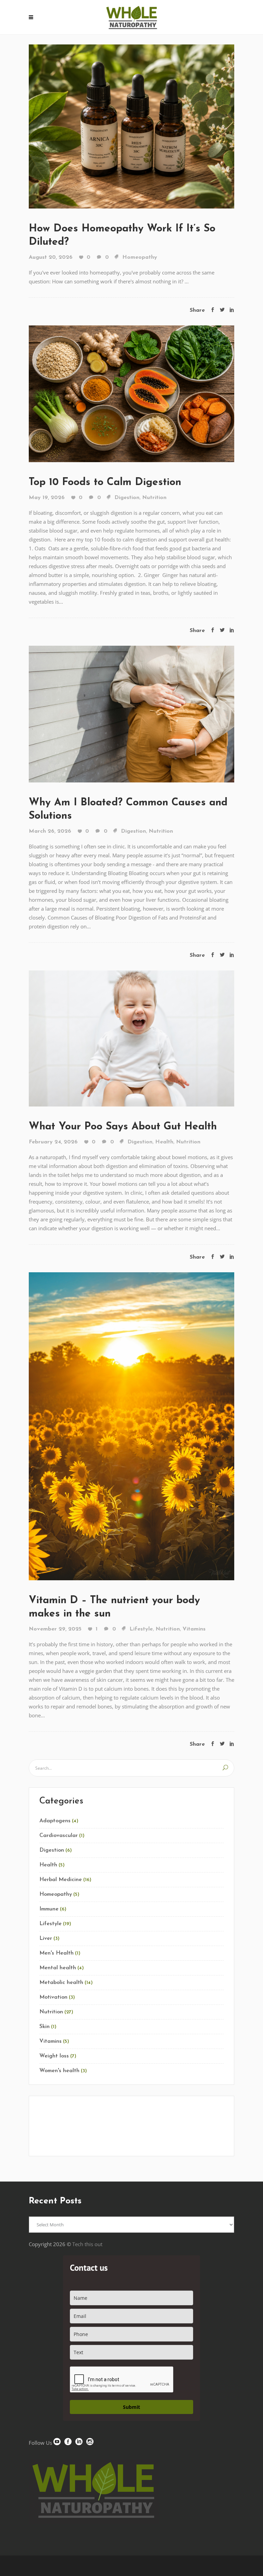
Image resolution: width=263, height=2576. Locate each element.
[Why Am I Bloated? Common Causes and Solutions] (131, 713)
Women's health (59, 2071)
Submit (131, 2407)
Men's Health (57, 1953)
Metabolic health (61, 1983)
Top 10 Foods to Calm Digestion (107, 482)
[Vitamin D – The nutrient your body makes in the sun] (131, 1425)
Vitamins (194, 1629)
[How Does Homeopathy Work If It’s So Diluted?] (131, 126)
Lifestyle (141, 1629)
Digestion (127, 498)
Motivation (53, 1997)
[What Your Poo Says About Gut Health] (131, 1038)
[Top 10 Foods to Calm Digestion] (131, 393)
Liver (46, 1938)
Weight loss (54, 2056)
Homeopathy (140, 257)
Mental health (58, 1968)
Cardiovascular (59, 1836)
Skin (45, 2027)
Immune (49, 1909)
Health (164, 1142)
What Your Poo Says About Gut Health (123, 1127)
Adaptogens (55, 1821)
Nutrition (154, 498)
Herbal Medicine (61, 1880)
